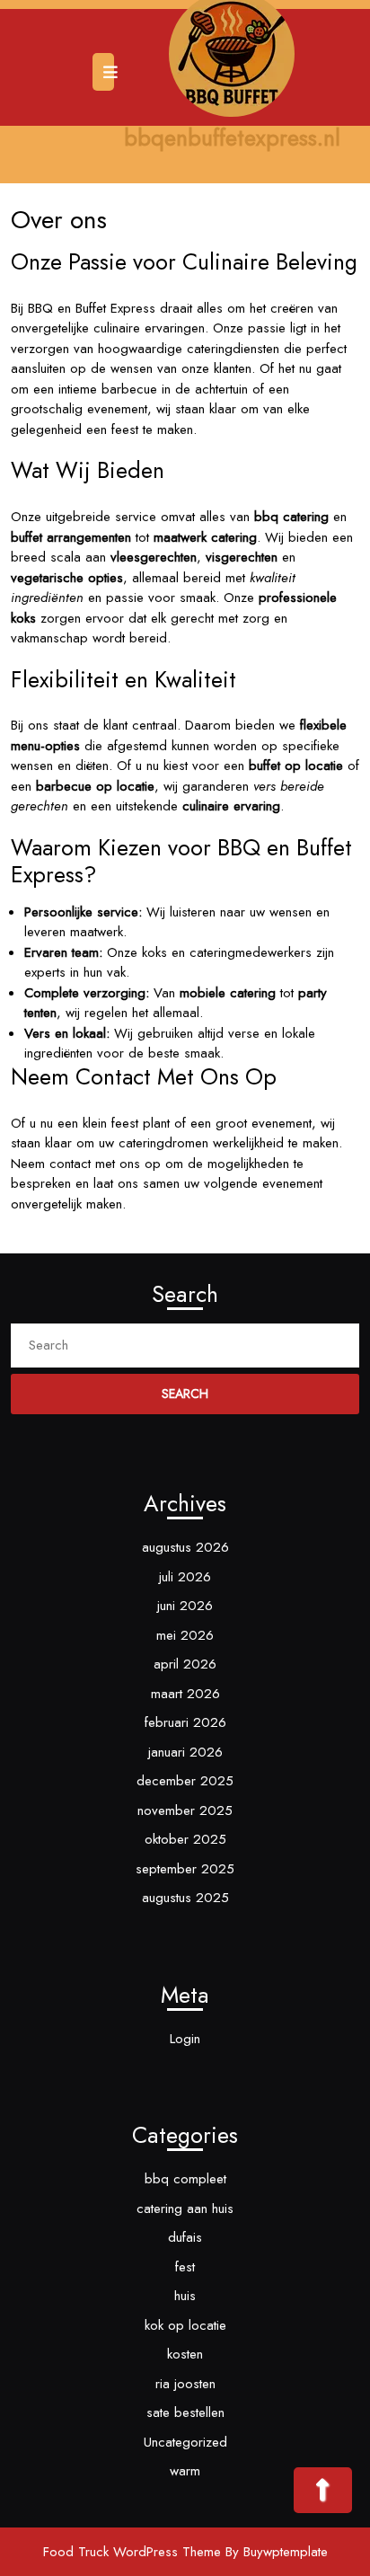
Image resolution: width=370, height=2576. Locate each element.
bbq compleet (185, 2179)
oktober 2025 (185, 1839)
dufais (185, 2237)
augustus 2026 (185, 1547)
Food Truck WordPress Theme (132, 2552)
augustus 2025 (185, 1898)
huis (185, 2296)
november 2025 (185, 1810)
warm (185, 2471)
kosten (185, 2354)
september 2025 (185, 1869)
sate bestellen (185, 2412)
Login (185, 2039)
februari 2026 (185, 1722)
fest (185, 2267)
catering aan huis (185, 2209)
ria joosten (185, 2384)
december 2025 (185, 1781)
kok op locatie (185, 2325)
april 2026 (185, 1664)
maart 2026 (185, 1694)
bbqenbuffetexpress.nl (232, 137)
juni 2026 (185, 1606)
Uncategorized (185, 2442)
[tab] (106, 72)
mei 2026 (185, 1635)
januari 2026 (185, 1752)
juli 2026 (185, 1577)
